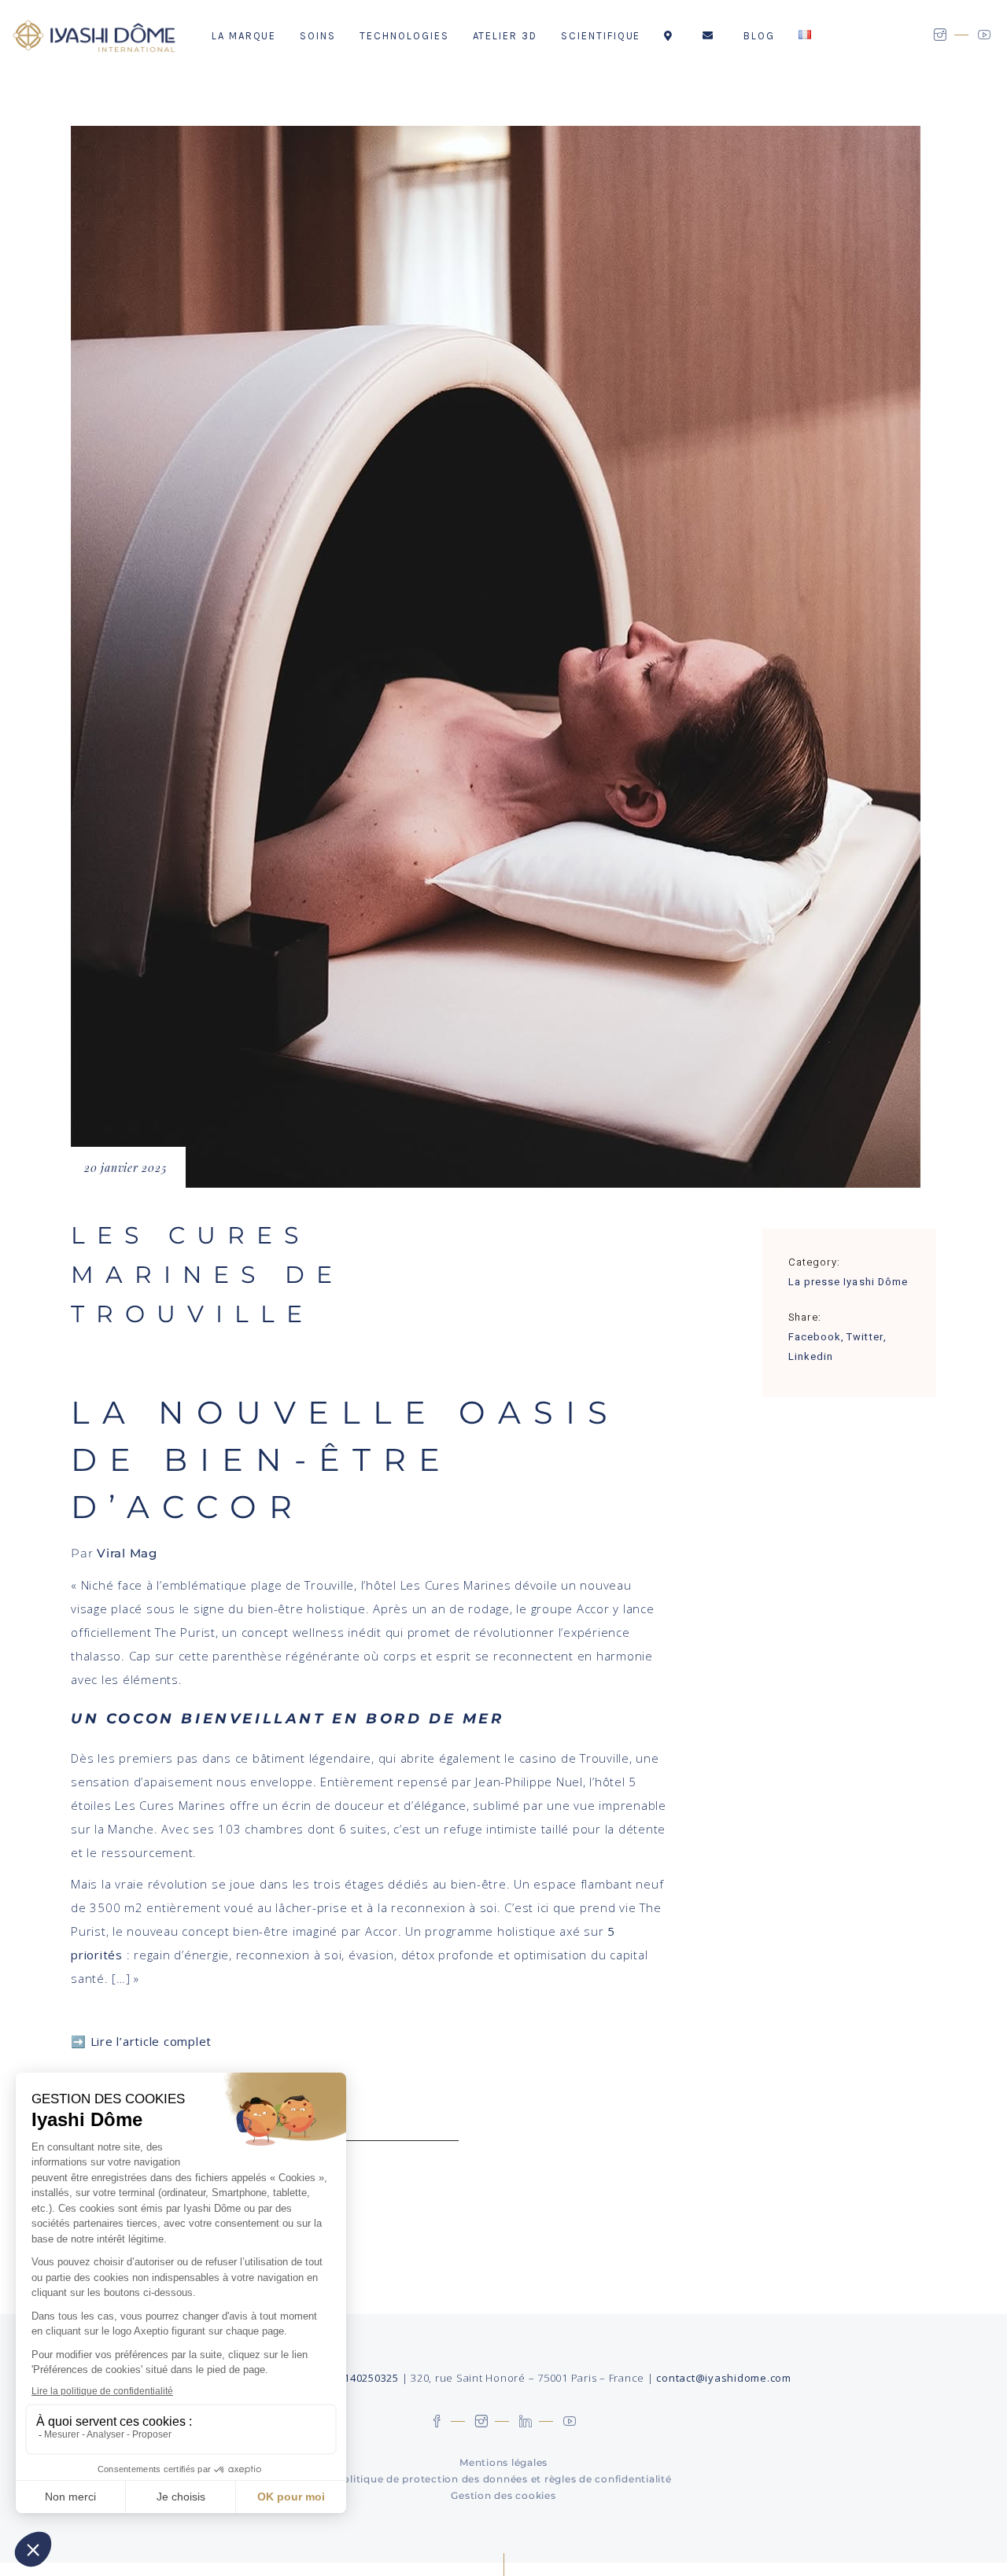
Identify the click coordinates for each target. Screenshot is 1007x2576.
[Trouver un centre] (671, 35)
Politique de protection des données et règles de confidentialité (504, 2479)
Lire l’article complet (151, 2041)
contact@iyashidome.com (724, 2378)
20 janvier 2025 (125, 1168)
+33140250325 (362, 2378)
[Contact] (711, 35)
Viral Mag (127, 1553)
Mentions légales (503, 2462)
